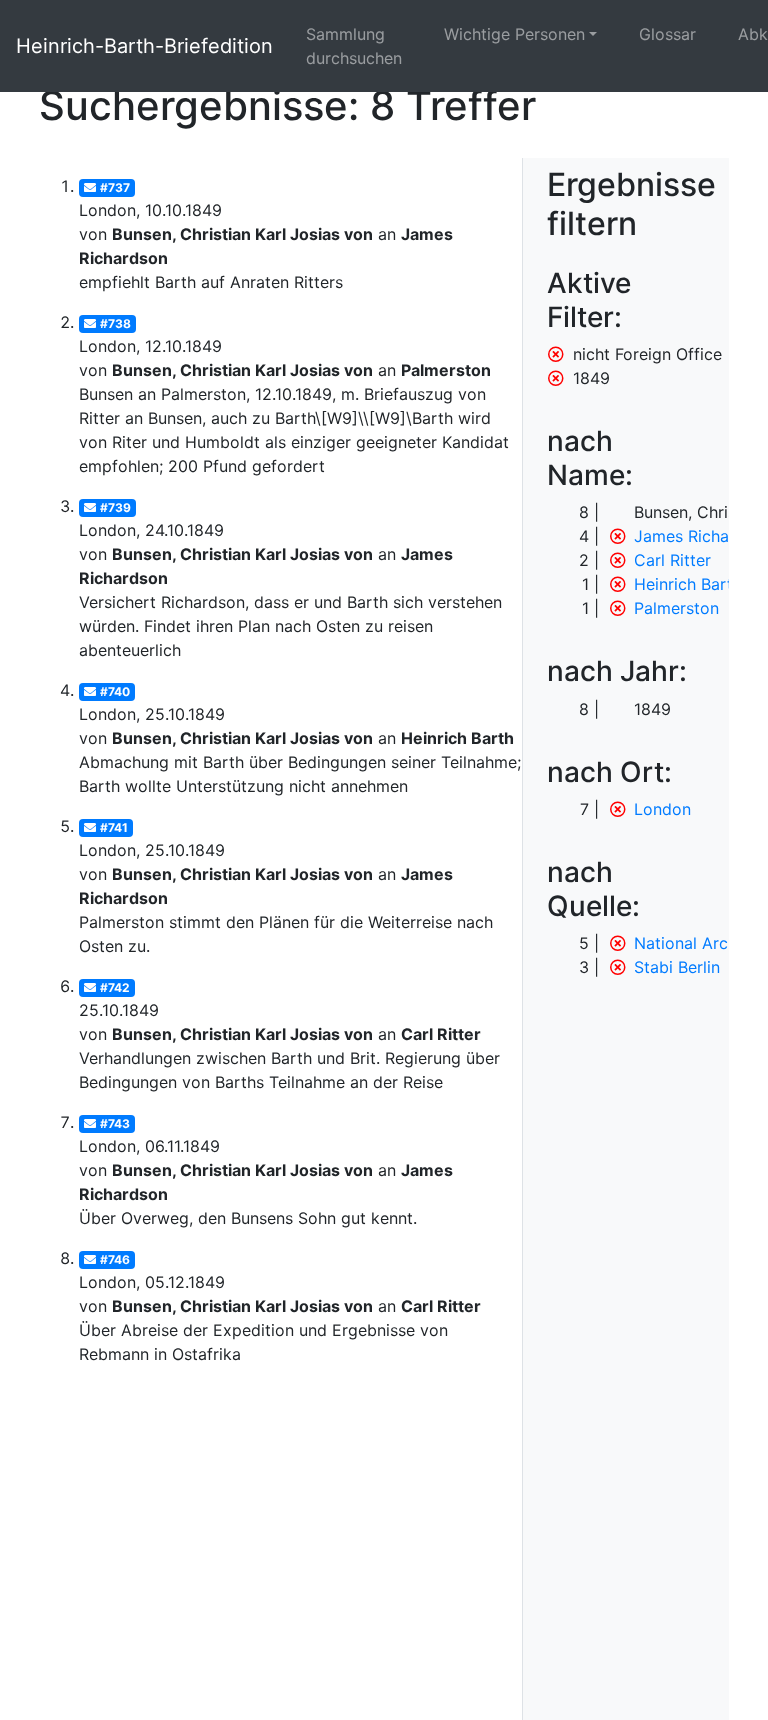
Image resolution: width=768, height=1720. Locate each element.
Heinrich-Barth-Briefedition (144, 46)
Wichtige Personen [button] (514, 34)
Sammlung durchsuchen (354, 46)
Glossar (667, 34)
